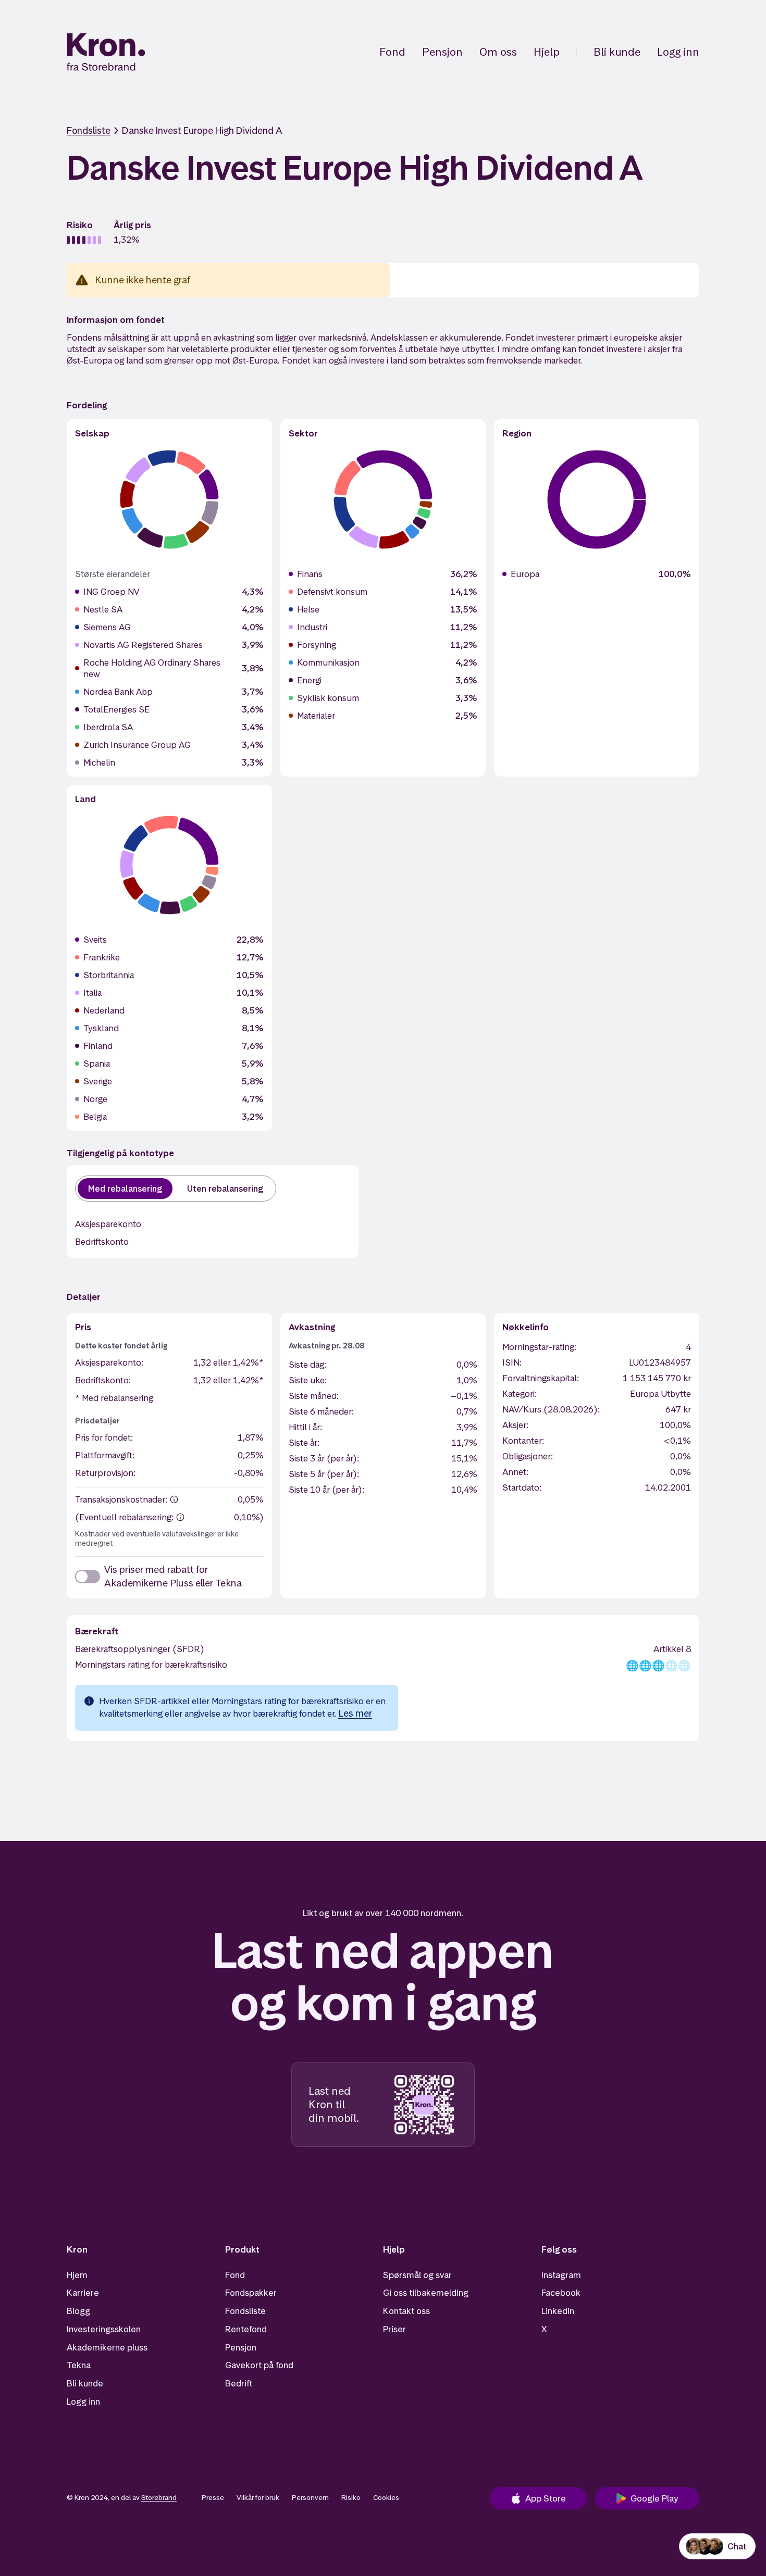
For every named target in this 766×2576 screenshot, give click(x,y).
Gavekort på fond (259, 2365)
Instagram (561, 2275)
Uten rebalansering (225, 1189)
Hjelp (547, 52)
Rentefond (246, 2329)
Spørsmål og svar (417, 2275)
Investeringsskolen (104, 2329)
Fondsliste (89, 130)
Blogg (78, 2311)
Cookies (386, 2497)
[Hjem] (106, 52)
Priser (394, 2329)
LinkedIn (558, 2311)
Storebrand (159, 2497)
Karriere (83, 2293)
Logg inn (678, 52)
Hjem (77, 2275)
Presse (213, 2497)
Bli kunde (617, 52)
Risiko (351, 2497)
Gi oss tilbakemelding (426, 2293)
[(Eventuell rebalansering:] (180, 1517)
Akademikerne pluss (107, 2347)
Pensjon (442, 52)
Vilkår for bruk (258, 2497)
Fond (392, 52)
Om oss (498, 52)
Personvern (310, 2497)
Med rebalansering (125, 1189)
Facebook (561, 2293)
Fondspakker (251, 2293)
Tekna (79, 2365)
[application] (169, 499)
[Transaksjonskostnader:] (174, 1499)
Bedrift (239, 2383)
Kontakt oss (406, 2311)
